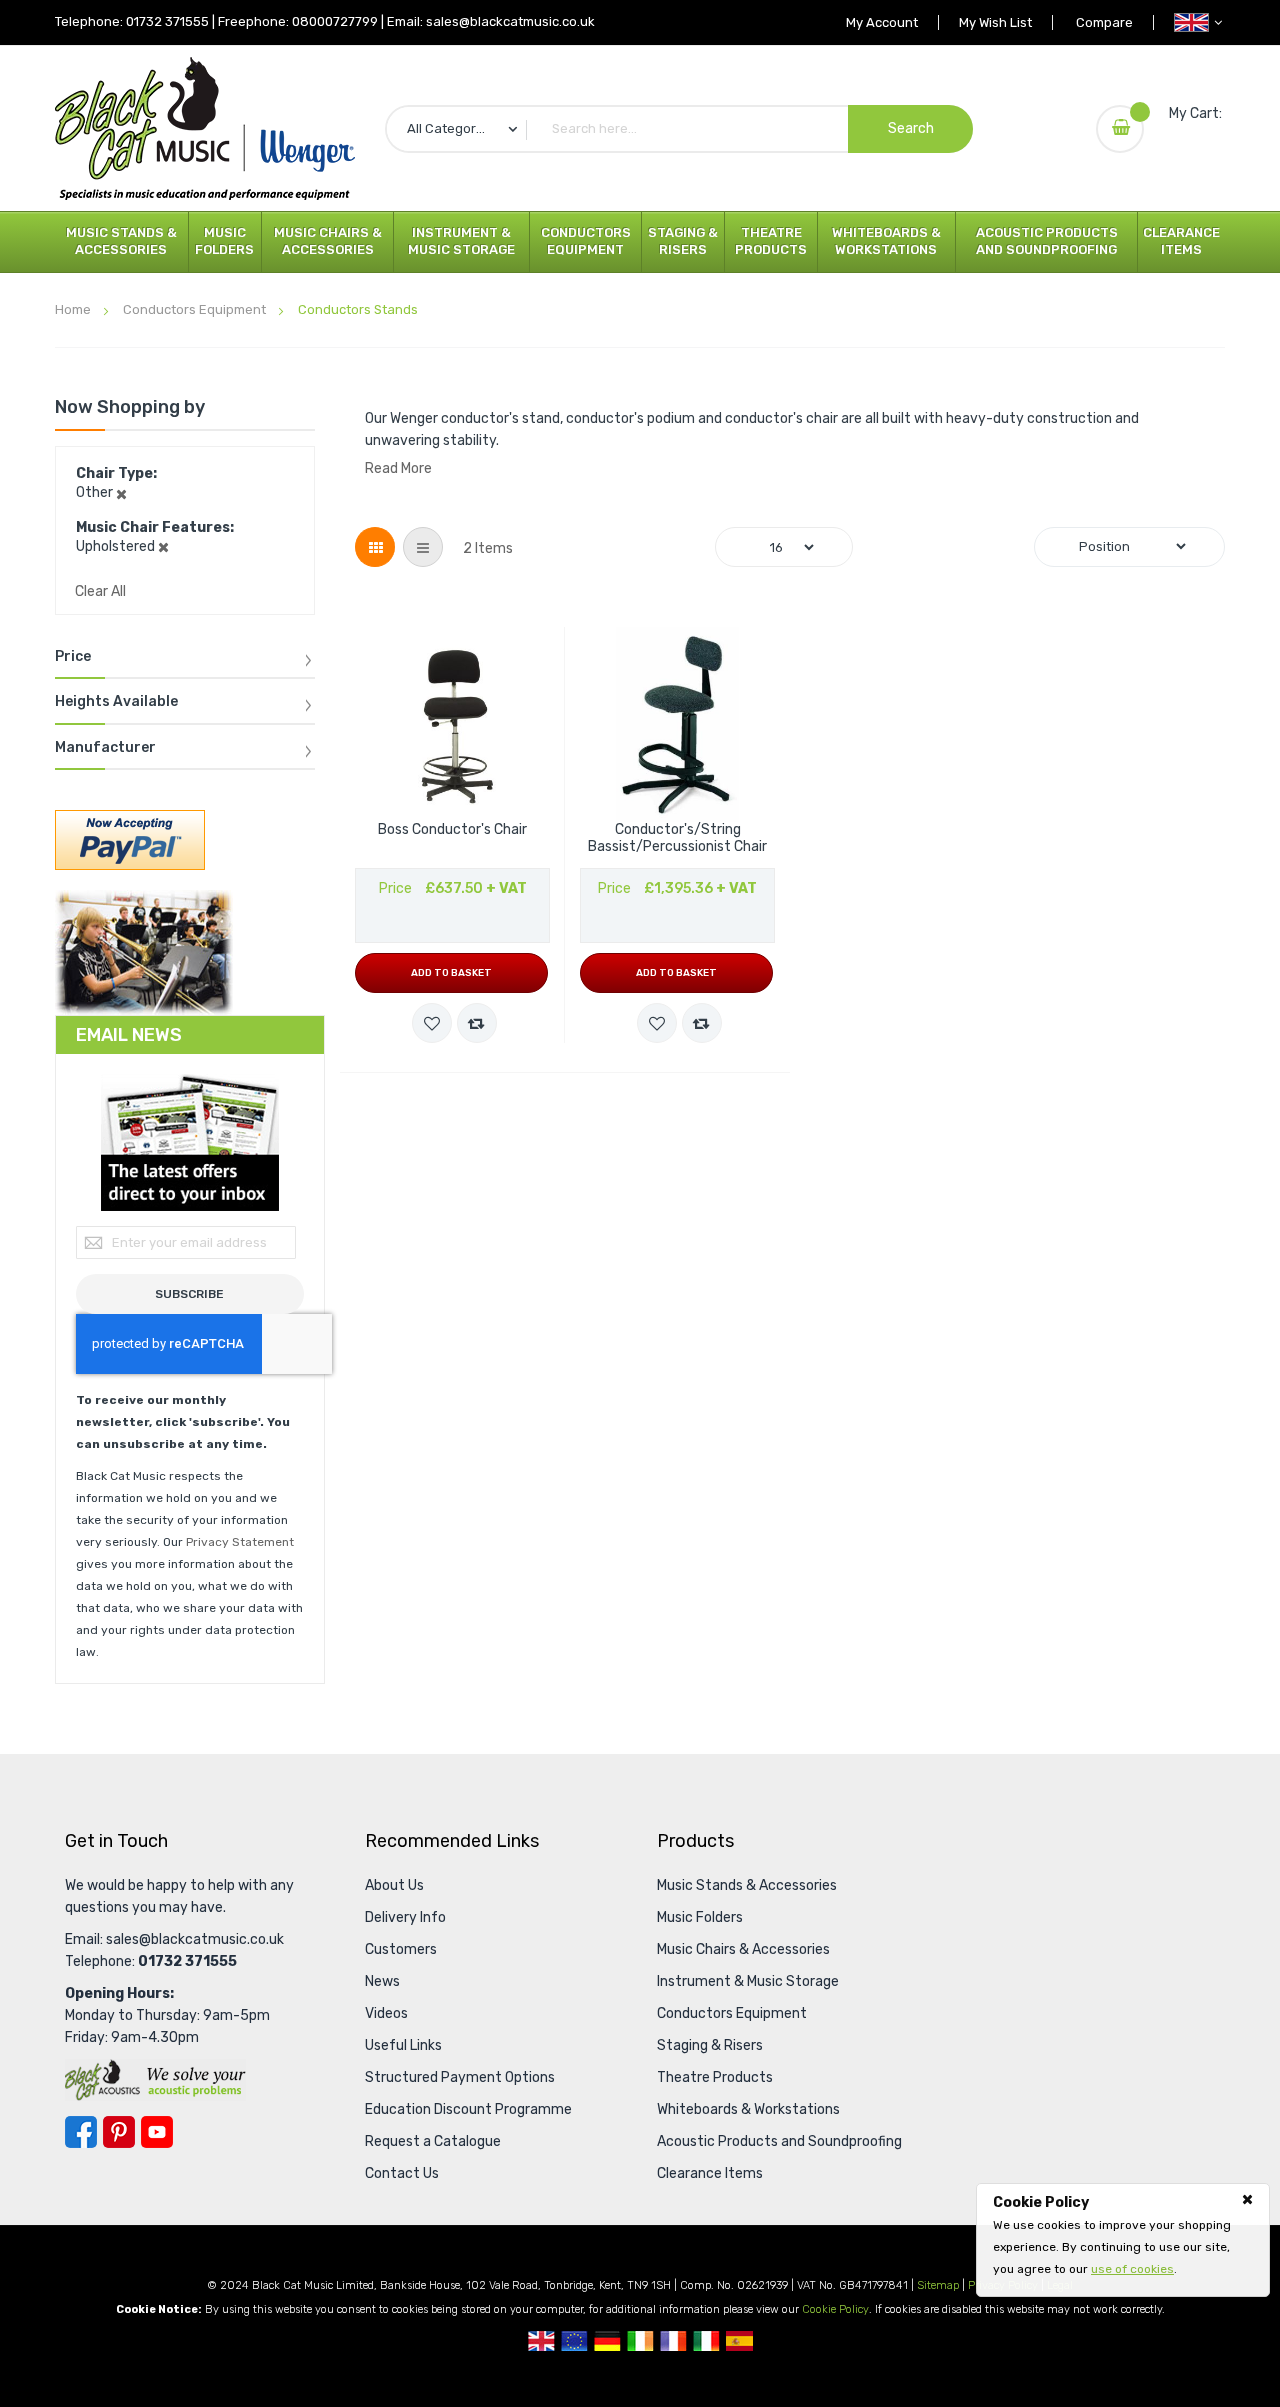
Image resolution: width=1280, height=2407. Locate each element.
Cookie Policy (835, 2309)
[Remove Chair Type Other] (121, 492)
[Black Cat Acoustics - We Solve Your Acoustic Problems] (155, 2079)
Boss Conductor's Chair (452, 830)
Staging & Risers (683, 241)
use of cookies (1132, 2269)
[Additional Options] (130, 839)
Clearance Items (1181, 241)
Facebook (81, 2132)
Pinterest (119, 2132)
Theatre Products (771, 241)
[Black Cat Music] (205, 128)
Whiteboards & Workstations (886, 241)
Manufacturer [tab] (105, 748)
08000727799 (335, 21)
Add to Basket (451, 973)
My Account (882, 22)
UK (541, 2341)
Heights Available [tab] (116, 702)
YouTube (157, 2132)
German (607, 2341)
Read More (398, 468)
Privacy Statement (240, 1542)
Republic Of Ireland (640, 2341)
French (673, 2341)
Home (74, 309)
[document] (1123, 2236)
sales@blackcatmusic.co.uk (510, 21)
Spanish (739, 2341)
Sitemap (938, 2285)
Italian (706, 2341)
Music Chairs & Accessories (328, 241)
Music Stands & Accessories (121, 241)
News (382, 1981)
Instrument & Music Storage (461, 241)
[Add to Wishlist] (432, 1023)
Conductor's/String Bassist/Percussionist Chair (677, 838)
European (574, 2341)
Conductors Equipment (586, 241)
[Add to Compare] (477, 1023)
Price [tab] (73, 657)
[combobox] (679, 129)
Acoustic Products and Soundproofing (1047, 241)
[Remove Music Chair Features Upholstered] (163, 546)
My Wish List (995, 22)
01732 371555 (167, 21)
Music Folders (224, 241)
